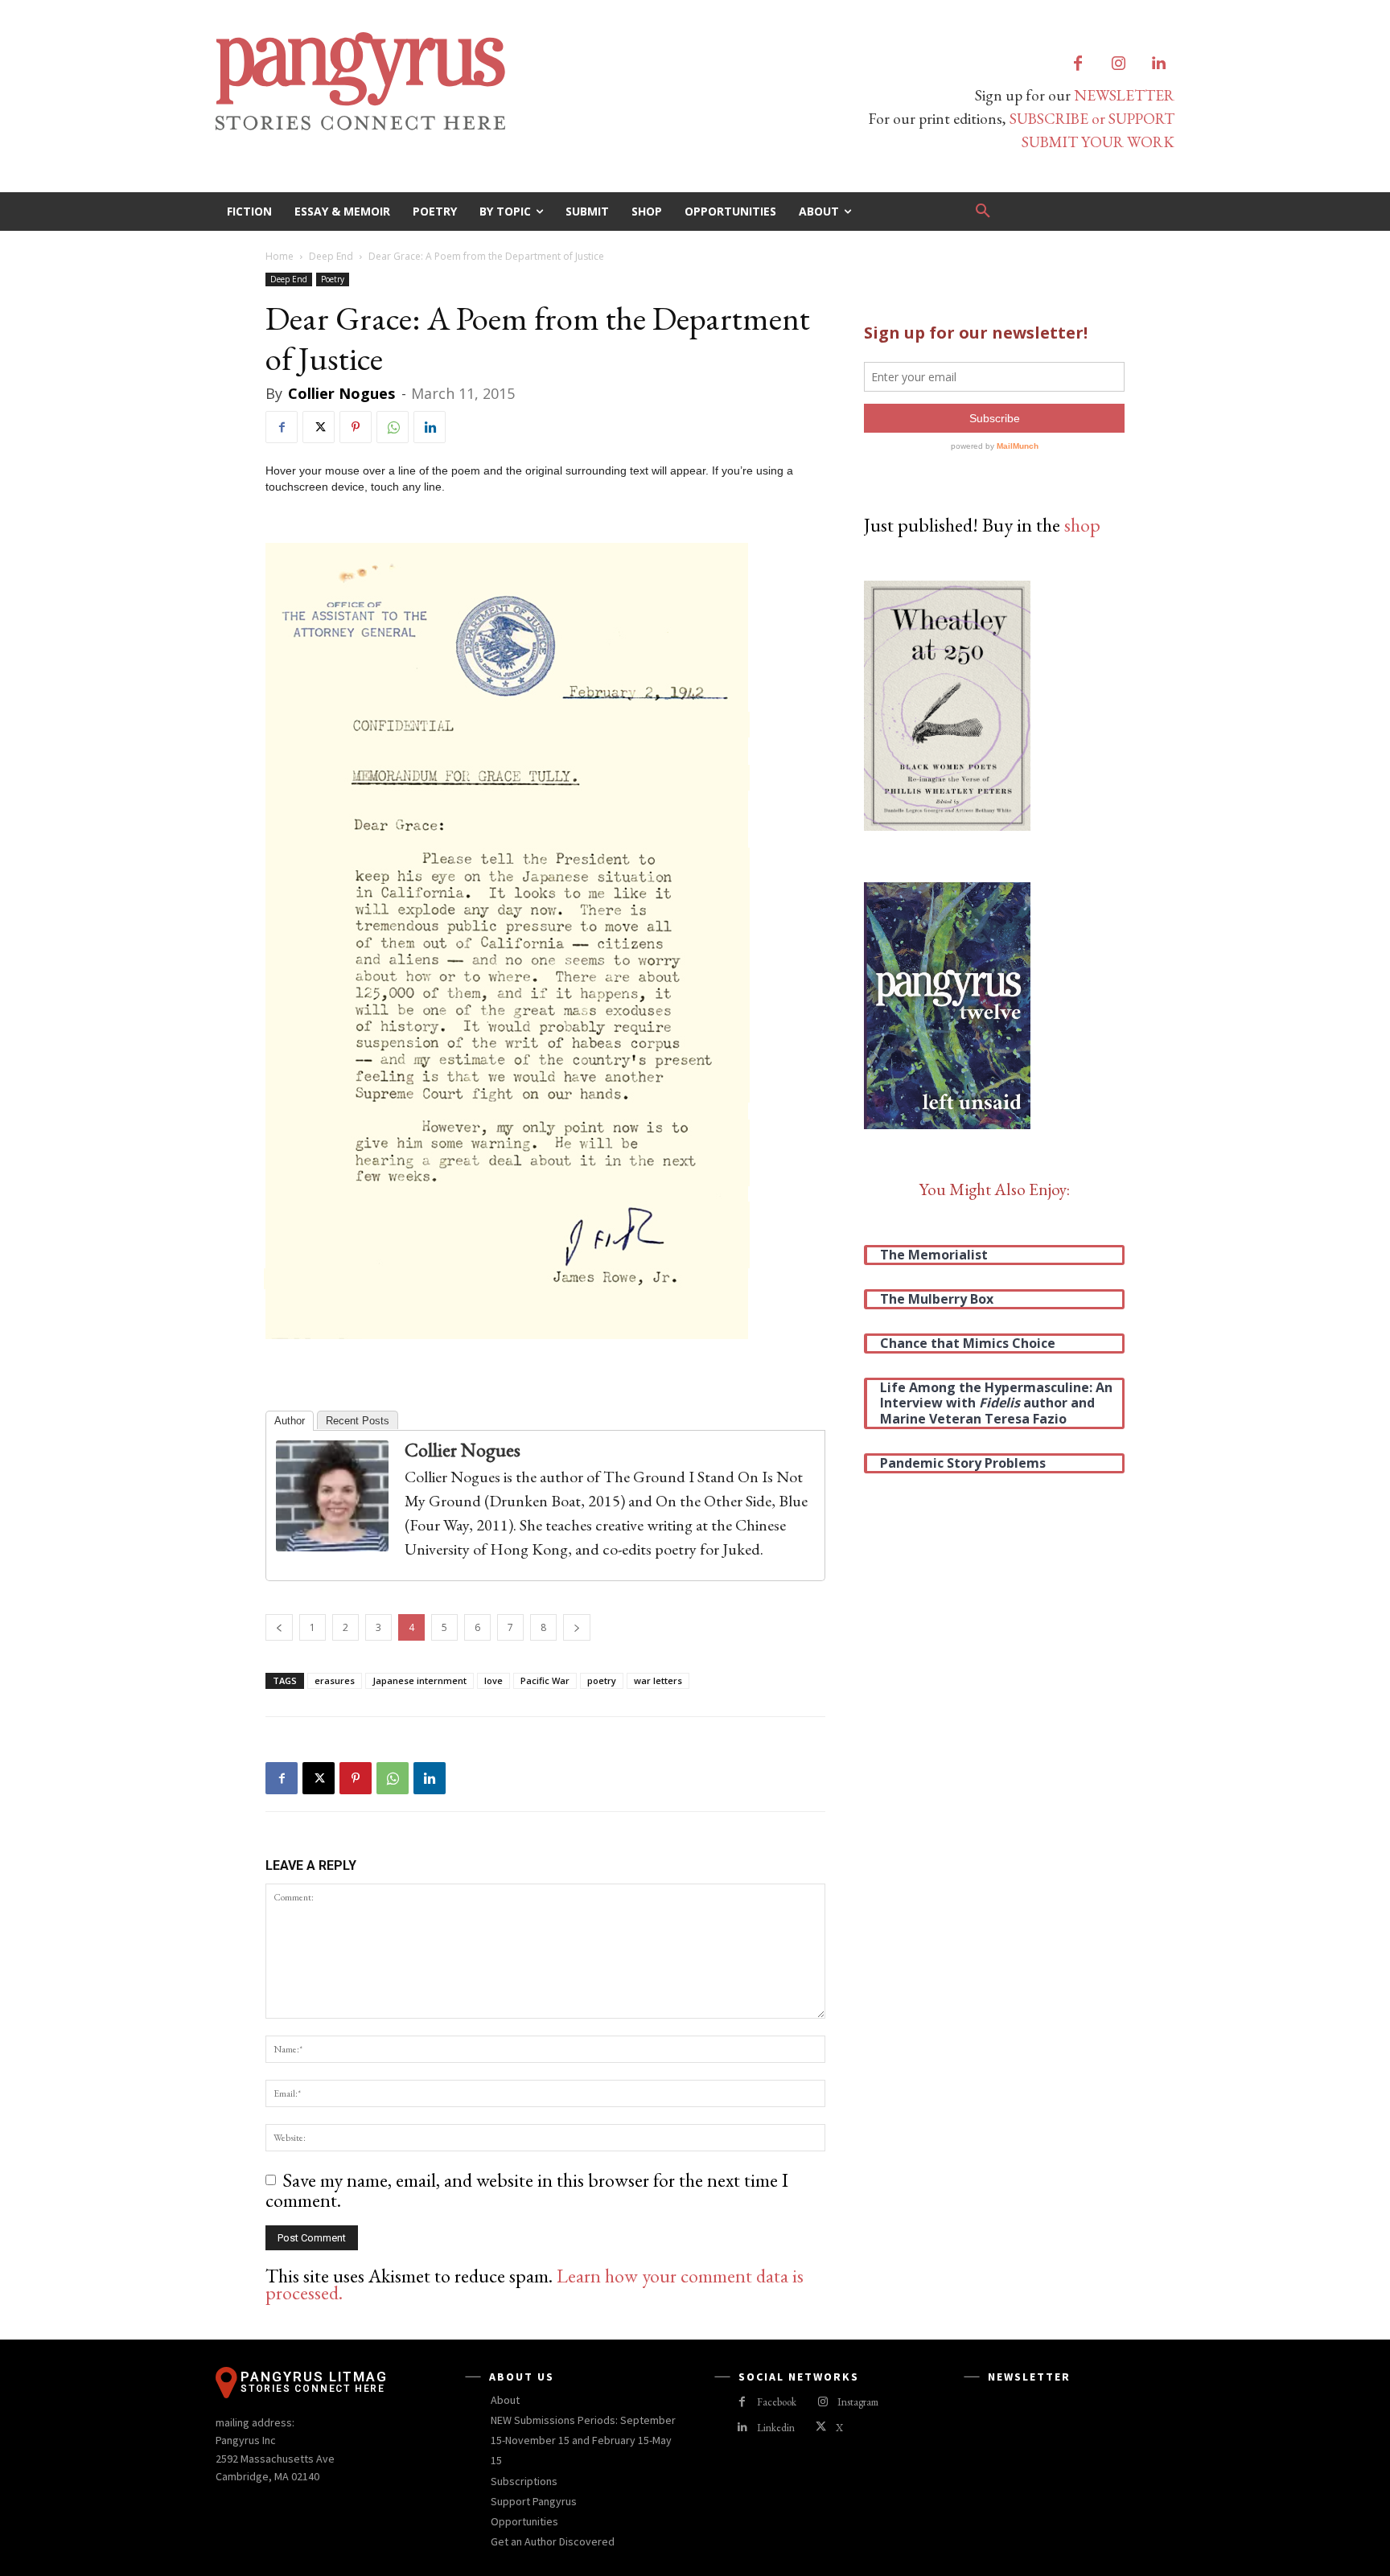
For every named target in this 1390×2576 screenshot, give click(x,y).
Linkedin (776, 2428)
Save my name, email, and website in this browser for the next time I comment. (527, 2190)
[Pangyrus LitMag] (446, 81)
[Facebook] (1078, 64)
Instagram (858, 2402)
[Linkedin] (1158, 64)
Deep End (331, 256)
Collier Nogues (341, 393)
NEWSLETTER (1124, 95)
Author (290, 1421)
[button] (983, 212)
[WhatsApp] (393, 427)
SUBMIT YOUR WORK (1098, 142)
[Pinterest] (356, 427)
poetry (602, 1680)
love (493, 1680)
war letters (658, 1680)
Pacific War (545, 1680)
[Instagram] (1118, 64)
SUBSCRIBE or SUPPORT (1092, 119)
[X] (319, 427)
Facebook (777, 2402)
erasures (335, 1680)
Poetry (333, 279)
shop (1082, 525)
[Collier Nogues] (340, 1496)
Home (280, 256)
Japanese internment (419, 1680)
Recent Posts (358, 1421)
